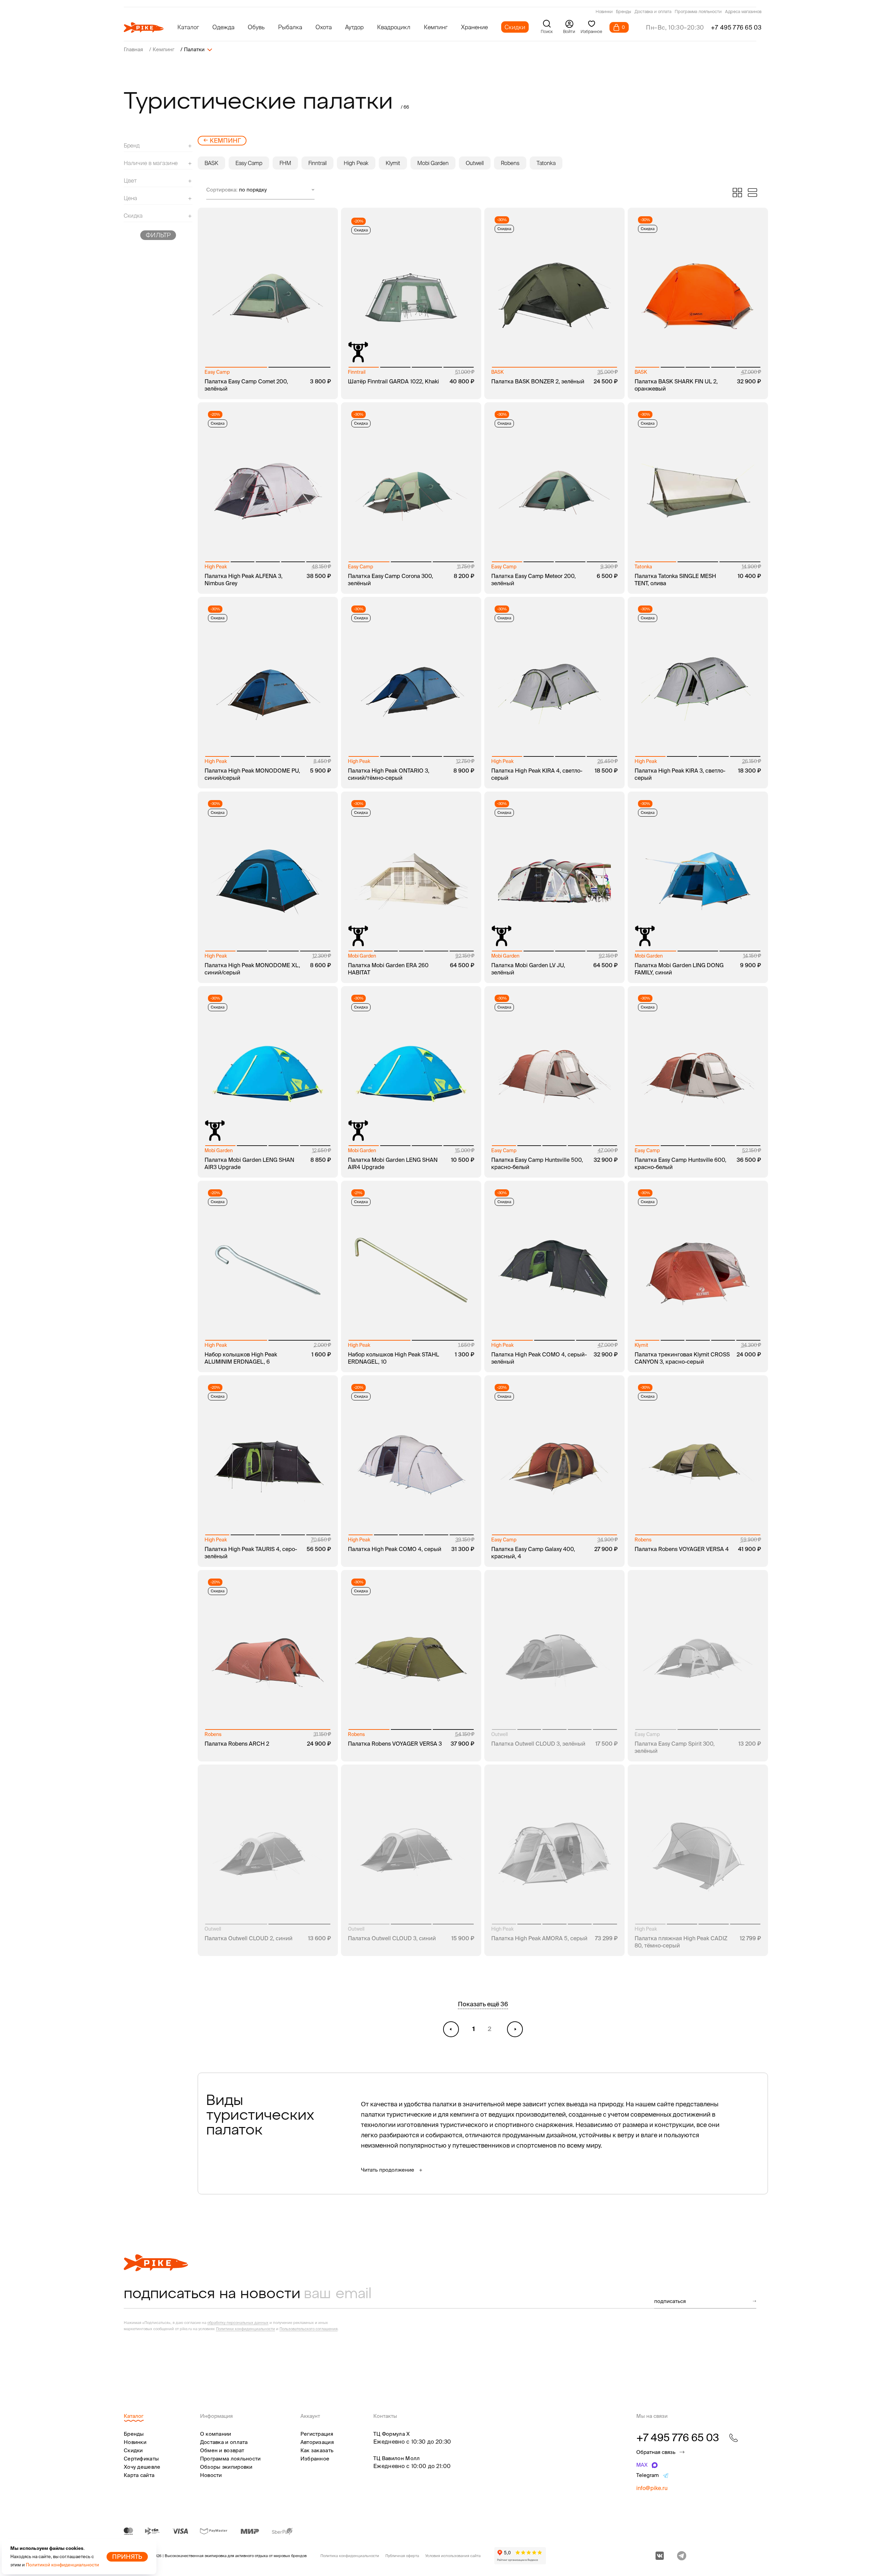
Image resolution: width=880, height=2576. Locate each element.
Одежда (223, 27)
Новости (211, 2475)
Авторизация (317, 2442)
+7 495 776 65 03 (736, 27)
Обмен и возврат (222, 2450)
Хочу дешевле (142, 2467)
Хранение (474, 27)
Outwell (475, 163)
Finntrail (317, 163)
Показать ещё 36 (483, 2004)
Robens (510, 163)
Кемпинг (436, 27)
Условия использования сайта (453, 2556)
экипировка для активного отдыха (236, 2556)
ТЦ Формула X (392, 2434)
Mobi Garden (433, 163)
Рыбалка (290, 27)
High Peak (356, 163)
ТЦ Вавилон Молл (397, 2458)
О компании (216, 2434)
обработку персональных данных (238, 2323)
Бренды (624, 12)
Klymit (393, 163)
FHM (285, 163)
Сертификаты (141, 2459)
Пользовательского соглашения (309, 2329)
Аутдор (354, 27)
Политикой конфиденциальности (62, 2565)
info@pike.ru (652, 2488)
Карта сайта (139, 2475)
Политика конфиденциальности (350, 2556)
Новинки (604, 12)
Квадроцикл (394, 27)
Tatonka (546, 163)
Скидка (361, 230)
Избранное (315, 2459)
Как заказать (317, 2450)
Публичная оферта (402, 2556)
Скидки (515, 27)
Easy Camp (249, 163)
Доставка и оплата (653, 12)
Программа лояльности (698, 12)
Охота (324, 27)
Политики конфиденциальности (245, 2329)
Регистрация (317, 2434)
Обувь (256, 27)
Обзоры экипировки (226, 2467)
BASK (211, 163)
